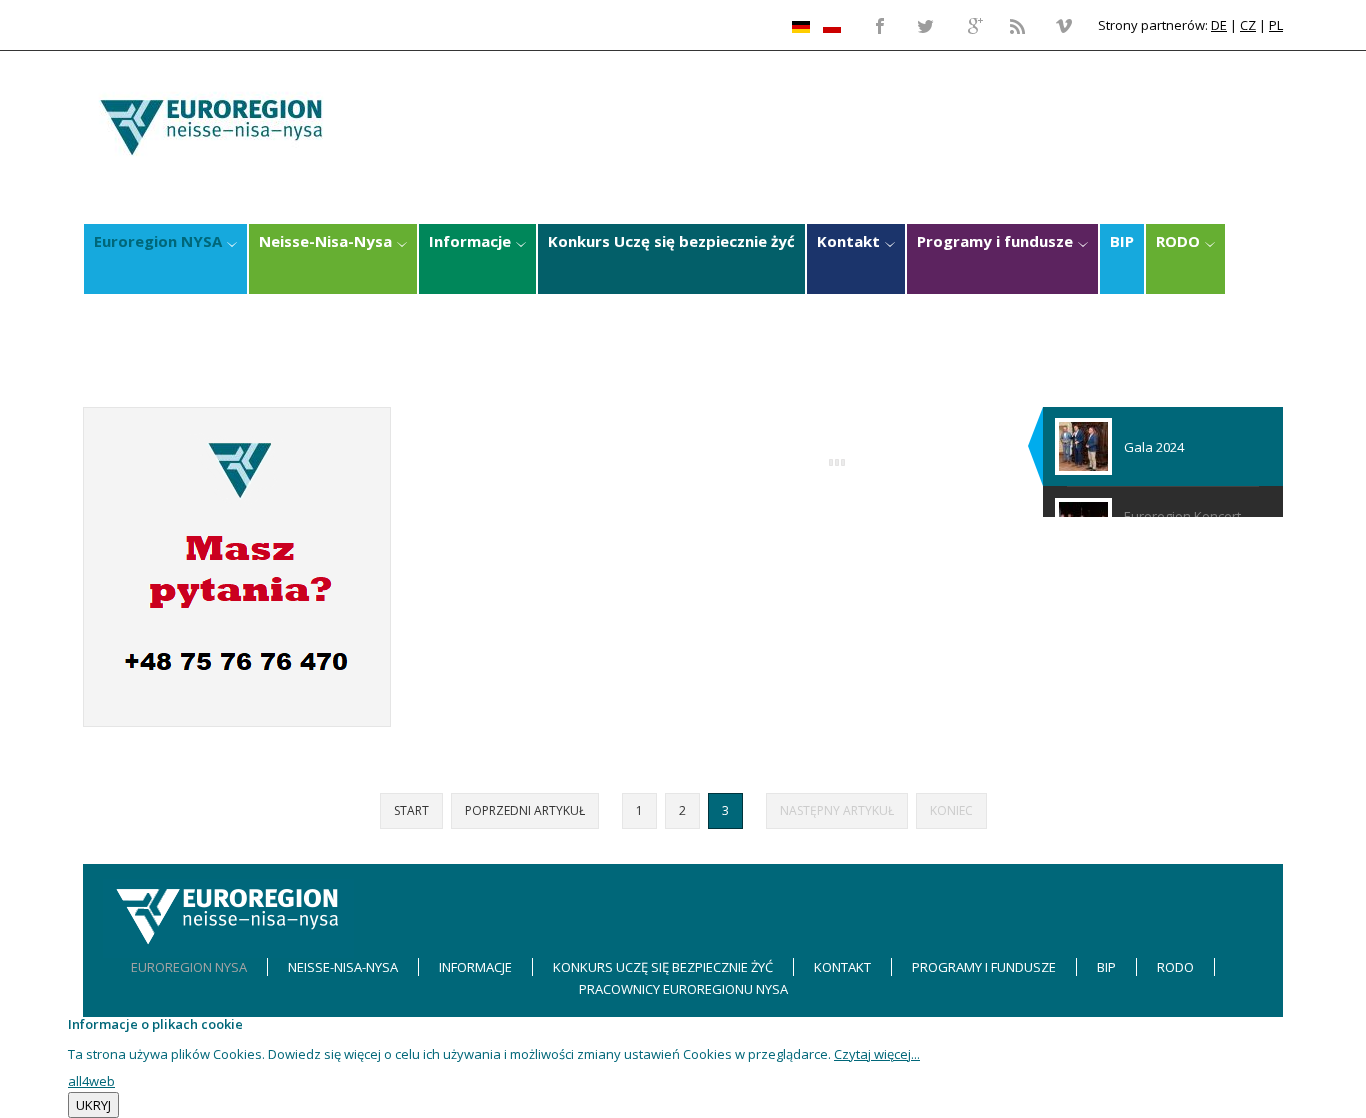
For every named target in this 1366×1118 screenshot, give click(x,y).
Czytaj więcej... (877, 1054)
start (411, 810)
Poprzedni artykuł (525, 810)
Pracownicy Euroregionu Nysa (683, 989)
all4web (91, 1081)
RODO (1175, 967)
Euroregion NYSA (189, 967)
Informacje (475, 967)
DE (1219, 25)
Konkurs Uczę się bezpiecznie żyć (663, 967)
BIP (1106, 967)
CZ (1248, 25)
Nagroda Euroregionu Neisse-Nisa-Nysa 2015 (647, 483)
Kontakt (842, 967)
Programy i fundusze (984, 967)
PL (1276, 25)
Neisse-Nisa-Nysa (343, 967)
